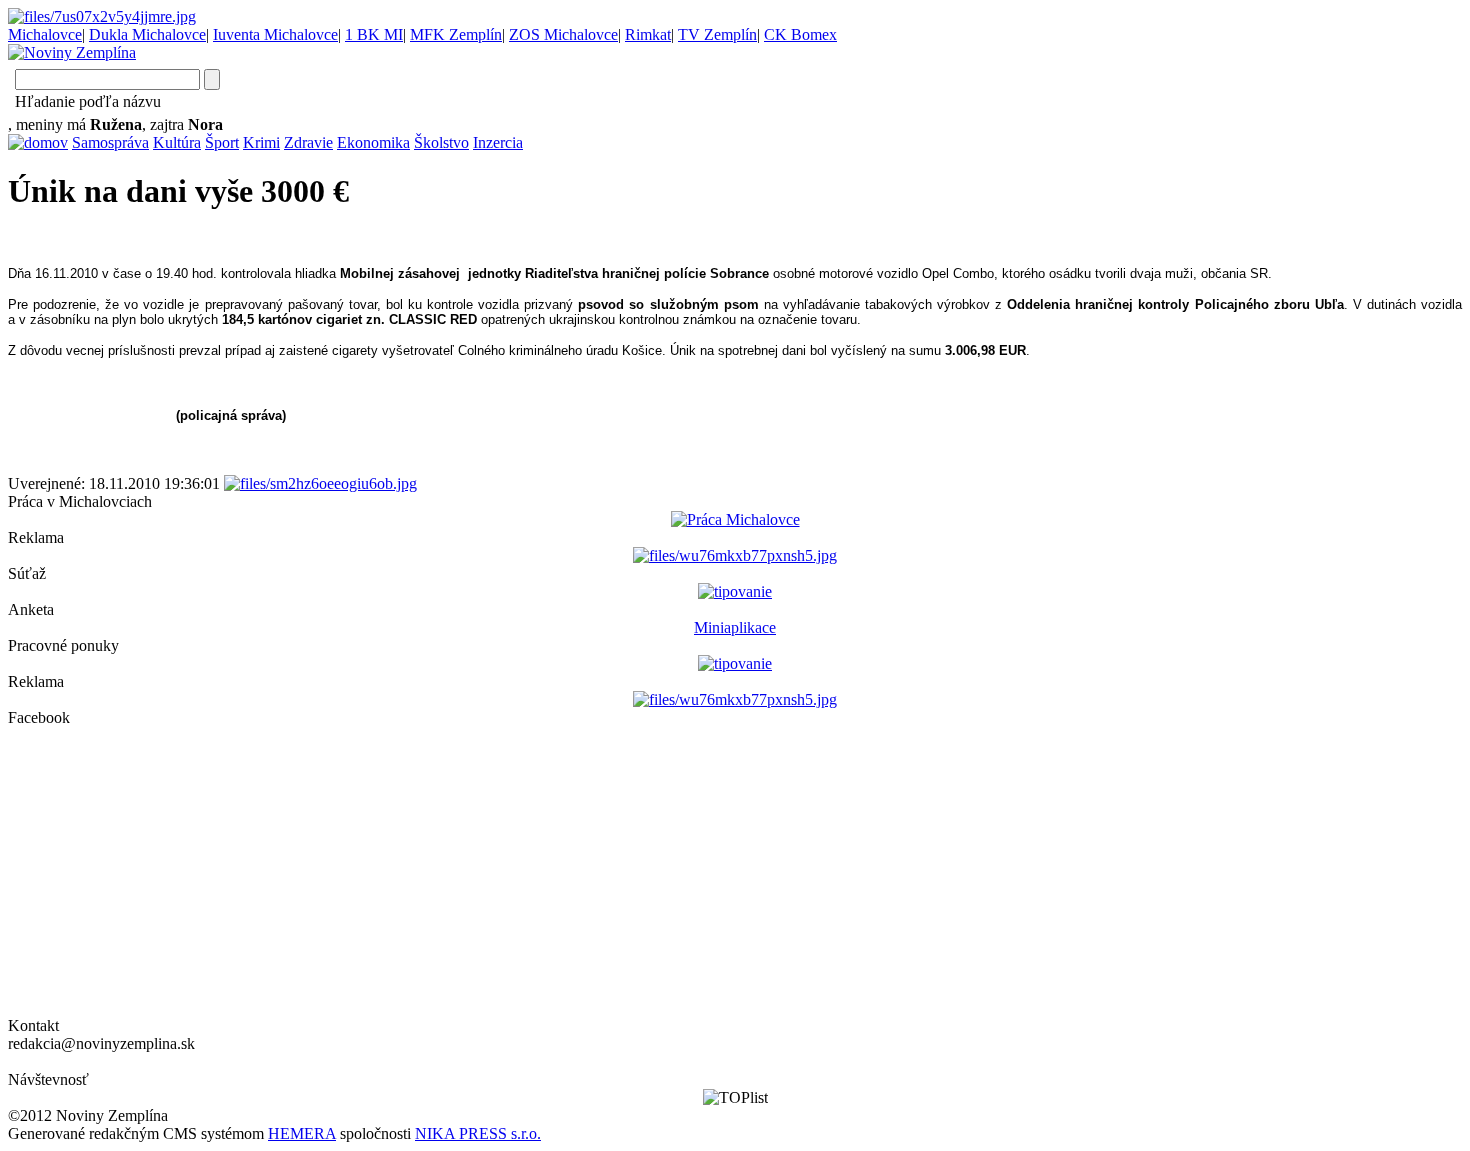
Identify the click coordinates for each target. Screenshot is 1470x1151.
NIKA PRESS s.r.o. (478, 1133)
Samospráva (110, 142)
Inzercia (498, 142)
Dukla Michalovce (147, 34)
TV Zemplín (717, 34)
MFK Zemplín (456, 34)
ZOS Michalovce (563, 34)
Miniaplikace (735, 627)
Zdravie (308, 142)
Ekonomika (373, 142)
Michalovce (45, 34)
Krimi (261, 142)
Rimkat (648, 34)
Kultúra (177, 142)
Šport (222, 142)
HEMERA (302, 1133)
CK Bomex (800, 34)
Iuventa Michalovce (275, 34)
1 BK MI (374, 34)
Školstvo (441, 142)
